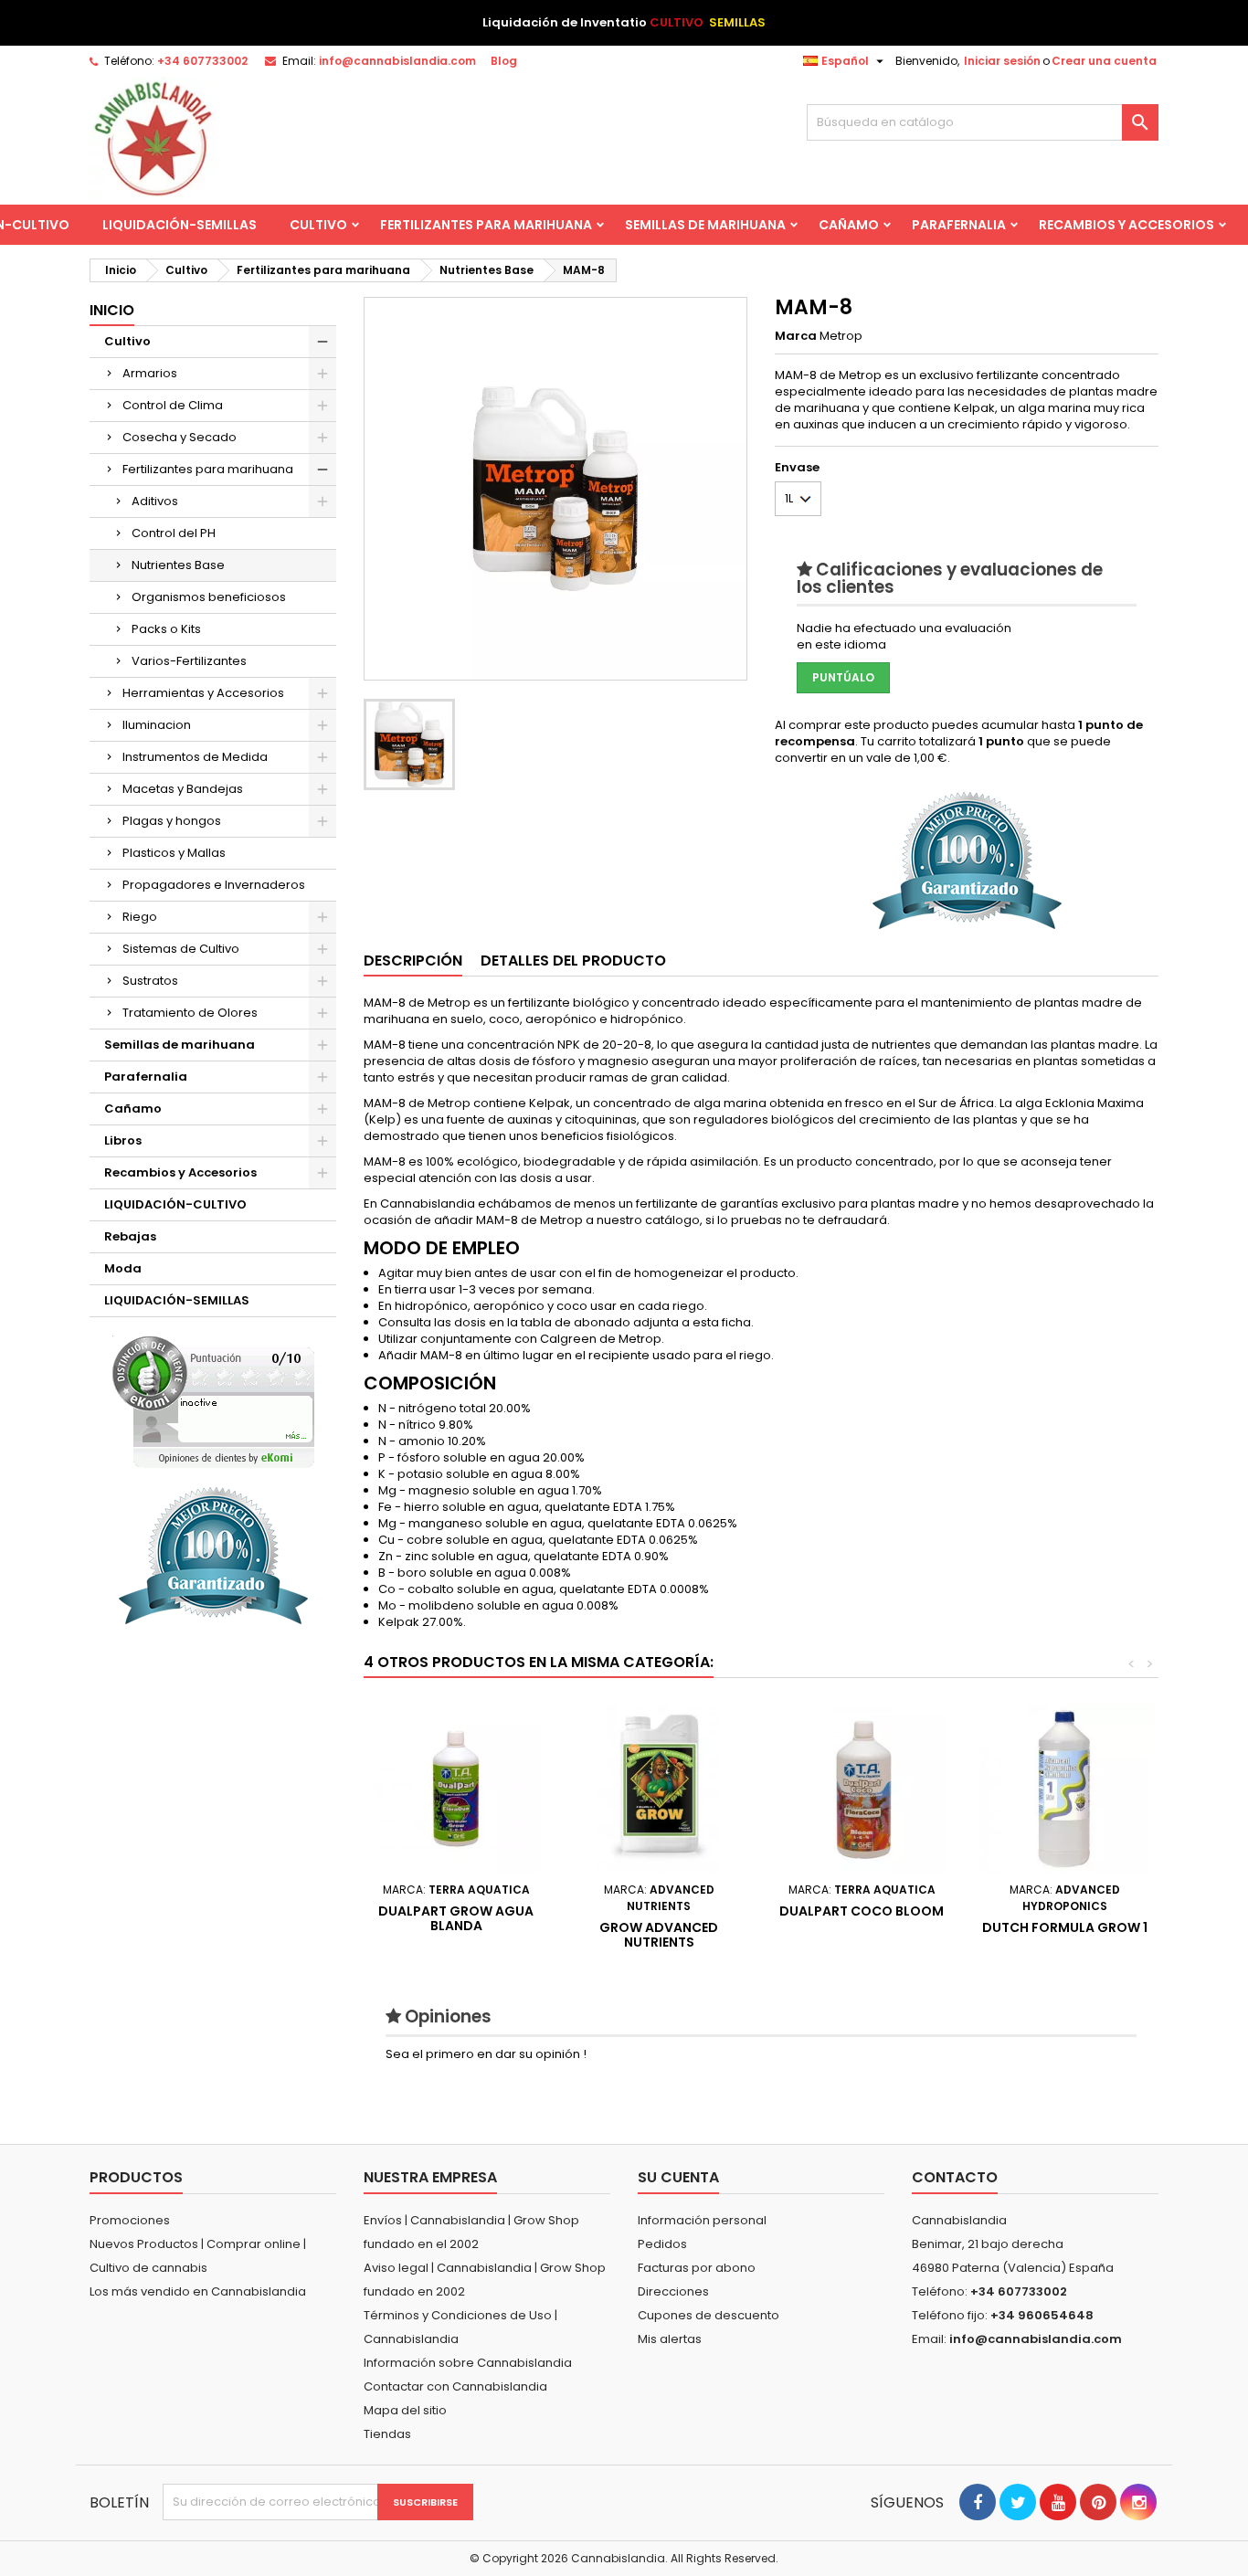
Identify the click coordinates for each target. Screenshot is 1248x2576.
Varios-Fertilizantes (189, 661)
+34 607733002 (202, 61)
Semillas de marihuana (705, 225)
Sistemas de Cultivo (181, 949)
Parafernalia (959, 225)
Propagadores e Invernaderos (214, 885)
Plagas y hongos (172, 821)
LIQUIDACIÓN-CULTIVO (175, 1204)
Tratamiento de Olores (190, 1013)
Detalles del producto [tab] (573, 961)
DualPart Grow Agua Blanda (456, 1918)
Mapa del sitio (405, 2410)
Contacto (955, 2177)
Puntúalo (843, 677)
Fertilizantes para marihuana (486, 225)
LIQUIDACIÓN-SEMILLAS (180, 225)
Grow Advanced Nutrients (659, 1935)
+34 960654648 (1042, 2315)
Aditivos (155, 501)
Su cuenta (678, 2177)
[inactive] (213, 1402)
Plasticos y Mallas (174, 853)
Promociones (130, 2220)
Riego (140, 917)
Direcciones (673, 2291)
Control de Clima (173, 405)
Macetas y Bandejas (183, 789)
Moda (123, 1268)
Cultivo (318, 225)
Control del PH (174, 533)
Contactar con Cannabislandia (455, 2386)
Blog (504, 61)
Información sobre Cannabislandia (468, 2363)
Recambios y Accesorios (1126, 225)
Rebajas (130, 1236)
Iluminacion (157, 725)
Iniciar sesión (1002, 61)
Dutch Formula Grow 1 (1065, 1927)
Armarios (150, 373)
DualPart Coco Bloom (862, 1911)
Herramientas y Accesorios (203, 693)
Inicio (112, 310)
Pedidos (662, 2244)
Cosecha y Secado (180, 437)
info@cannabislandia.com (397, 61)
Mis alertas (670, 2339)
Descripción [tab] (413, 961)
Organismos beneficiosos (209, 597)
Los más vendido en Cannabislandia (198, 2291)
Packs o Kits (166, 629)
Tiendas (387, 2434)
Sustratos (150, 981)
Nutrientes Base (178, 565)
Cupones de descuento (709, 2315)
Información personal (702, 2220)
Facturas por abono (697, 2268)
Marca (796, 336)
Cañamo (849, 225)
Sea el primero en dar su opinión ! (486, 2054)
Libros (123, 1140)
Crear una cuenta (1104, 61)
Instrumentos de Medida (195, 757)
